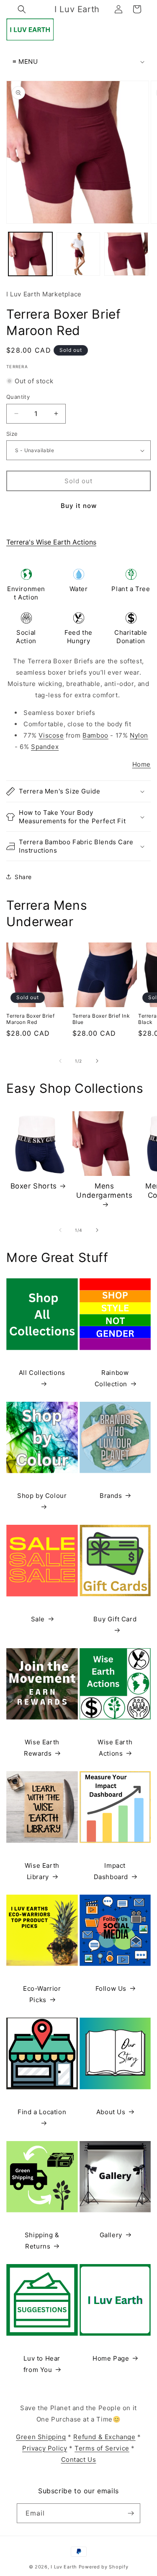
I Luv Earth (64, 2567)
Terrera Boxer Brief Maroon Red (30, 1019)
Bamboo (95, 735)
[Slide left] (60, 1061)
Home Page (111, 2358)
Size (12, 434)
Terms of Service (102, 2448)
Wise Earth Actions (115, 1748)
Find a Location (42, 2112)
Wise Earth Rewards (42, 1748)
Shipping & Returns (42, 2241)
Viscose (51, 735)
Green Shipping (41, 2437)
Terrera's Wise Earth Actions (51, 542)
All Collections (42, 1373)
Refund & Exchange (104, 2437)
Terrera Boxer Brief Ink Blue (101, 1019)
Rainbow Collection (112, 1378)
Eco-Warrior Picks (42, 1994)
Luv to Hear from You (42, 2364)
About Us (111, 2112)
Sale (38, 1619)
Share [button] (23, 877)
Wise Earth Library (42, 1871)
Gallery (111, 2235)
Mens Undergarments (104, 1191)
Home (142, 764)
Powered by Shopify (104, 2567)
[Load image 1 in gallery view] (30, 254)
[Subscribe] (131, 2513)
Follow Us (111, 1988)
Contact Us (79, 2460)
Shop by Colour (42, 1496)
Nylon (139, 735)
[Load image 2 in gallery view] (78, 254)
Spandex (45, 747)
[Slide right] (97, 1061)
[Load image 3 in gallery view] (126, 254)
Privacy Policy (45, 2448)
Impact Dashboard (111, 1871)
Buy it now (79, 506)
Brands (111, 1496)
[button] (22, 9)
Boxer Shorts (34, 1186)
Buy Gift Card (115, 1619)
